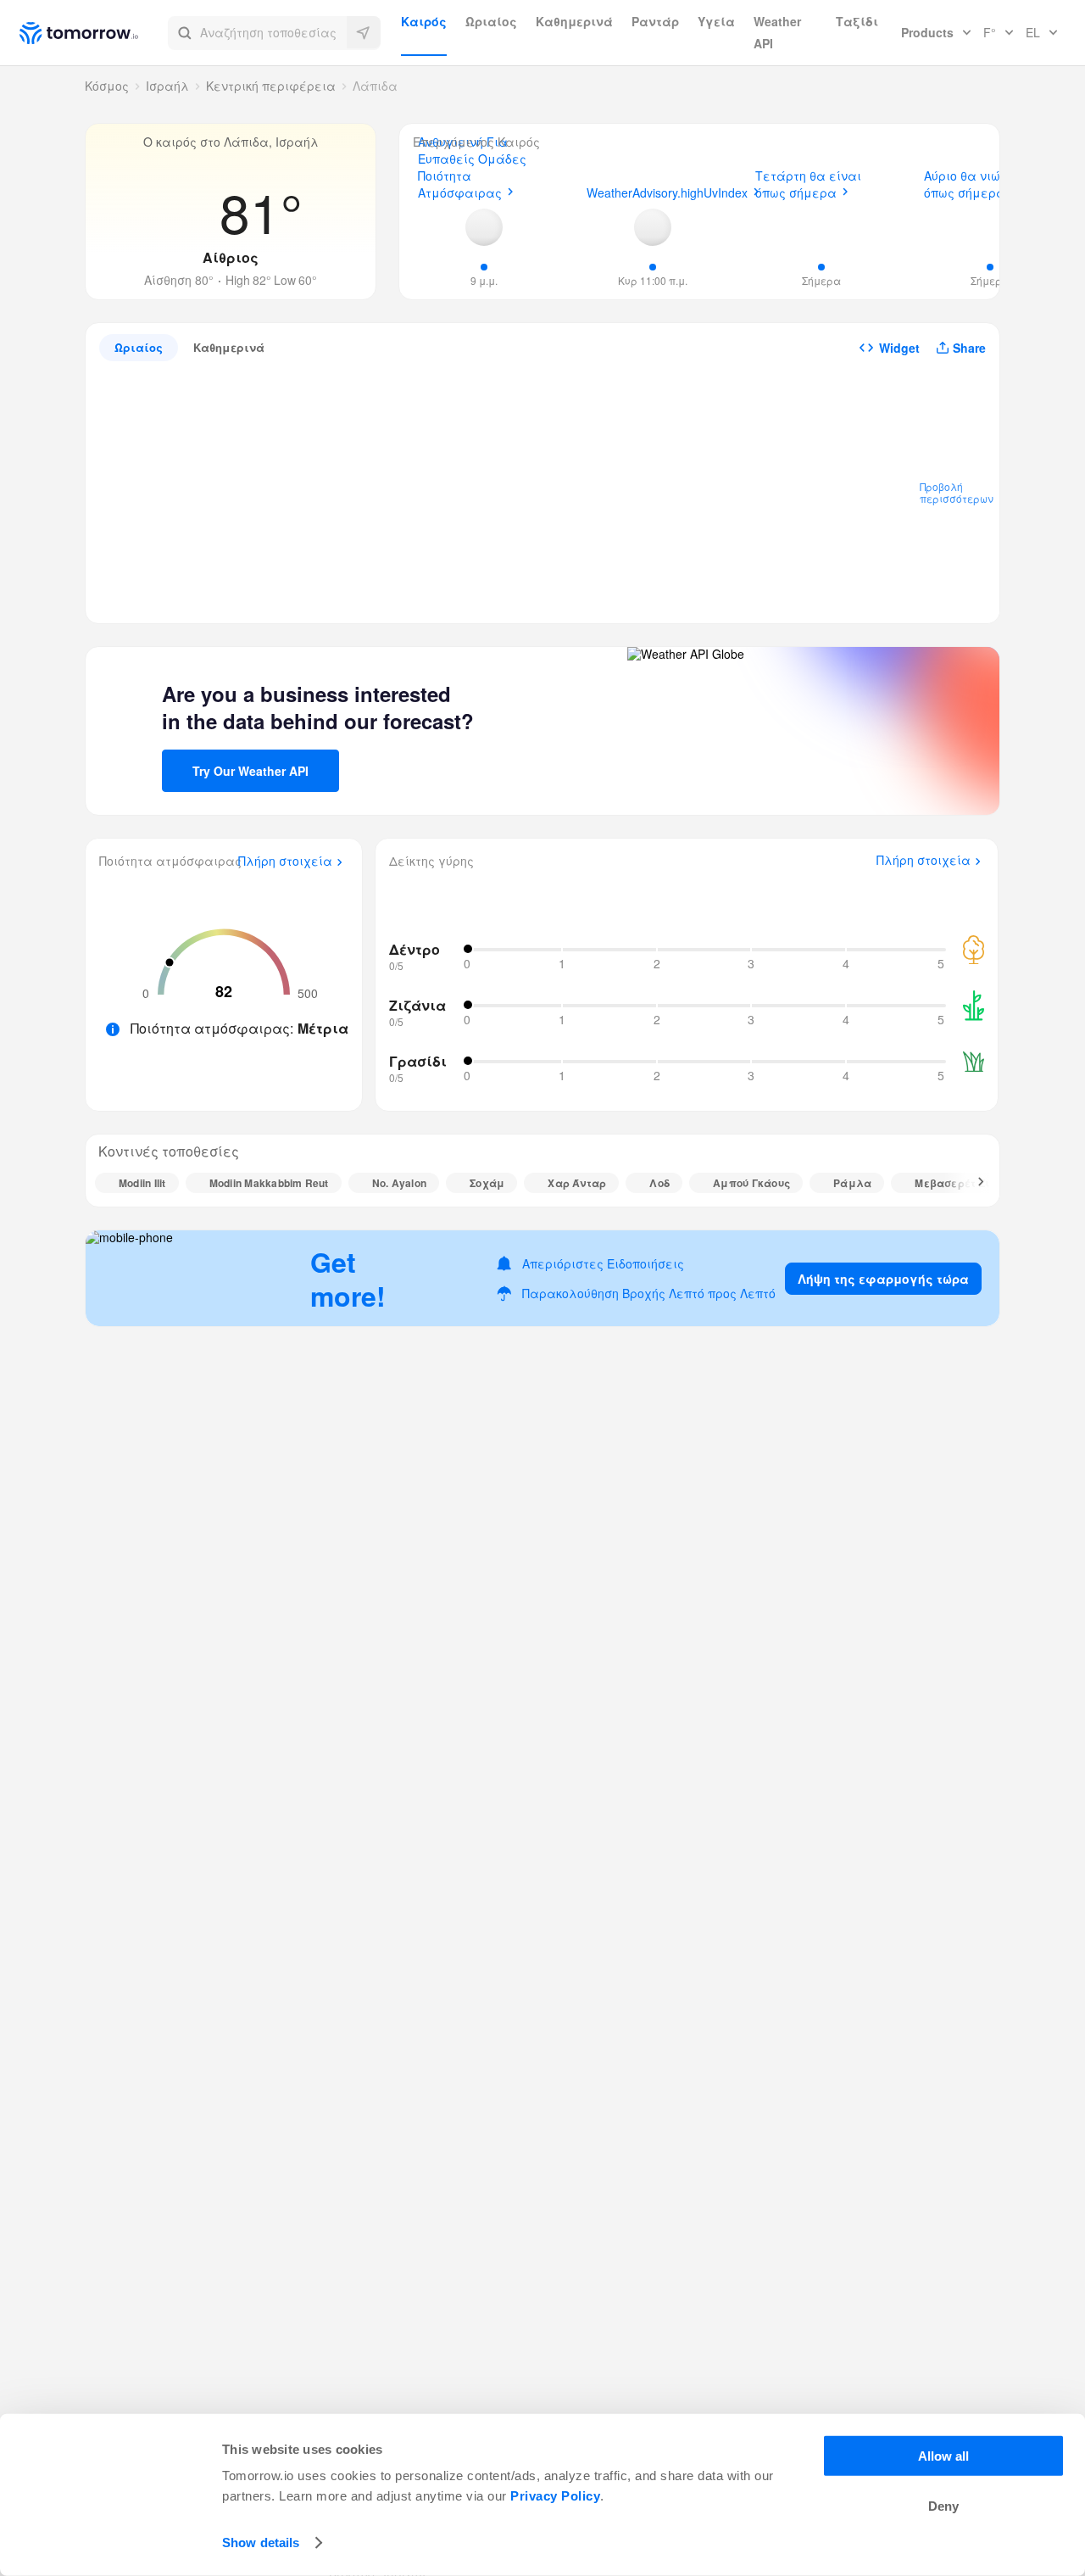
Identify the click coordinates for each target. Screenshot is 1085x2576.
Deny (943, 2506)
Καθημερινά (574, 21)
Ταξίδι (857, 21)
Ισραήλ (167, 86)
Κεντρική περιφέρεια (271, 86)
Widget (899, 348)
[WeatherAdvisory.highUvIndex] (653, 227)
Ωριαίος (491, 21)
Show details (261, 2543)
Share (969, 348)
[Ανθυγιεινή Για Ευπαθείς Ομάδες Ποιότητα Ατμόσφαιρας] (484, 227)
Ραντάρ (655, 21)
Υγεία (716, 21)
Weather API (777, 32)
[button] (274, 33)
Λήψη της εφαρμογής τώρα (883, 1279)
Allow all (943, 2456)
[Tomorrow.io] (94, 33)
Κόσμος (107, 86)
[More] (971, 1183)
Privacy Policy (555, 2496)
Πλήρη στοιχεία (285, 861)
